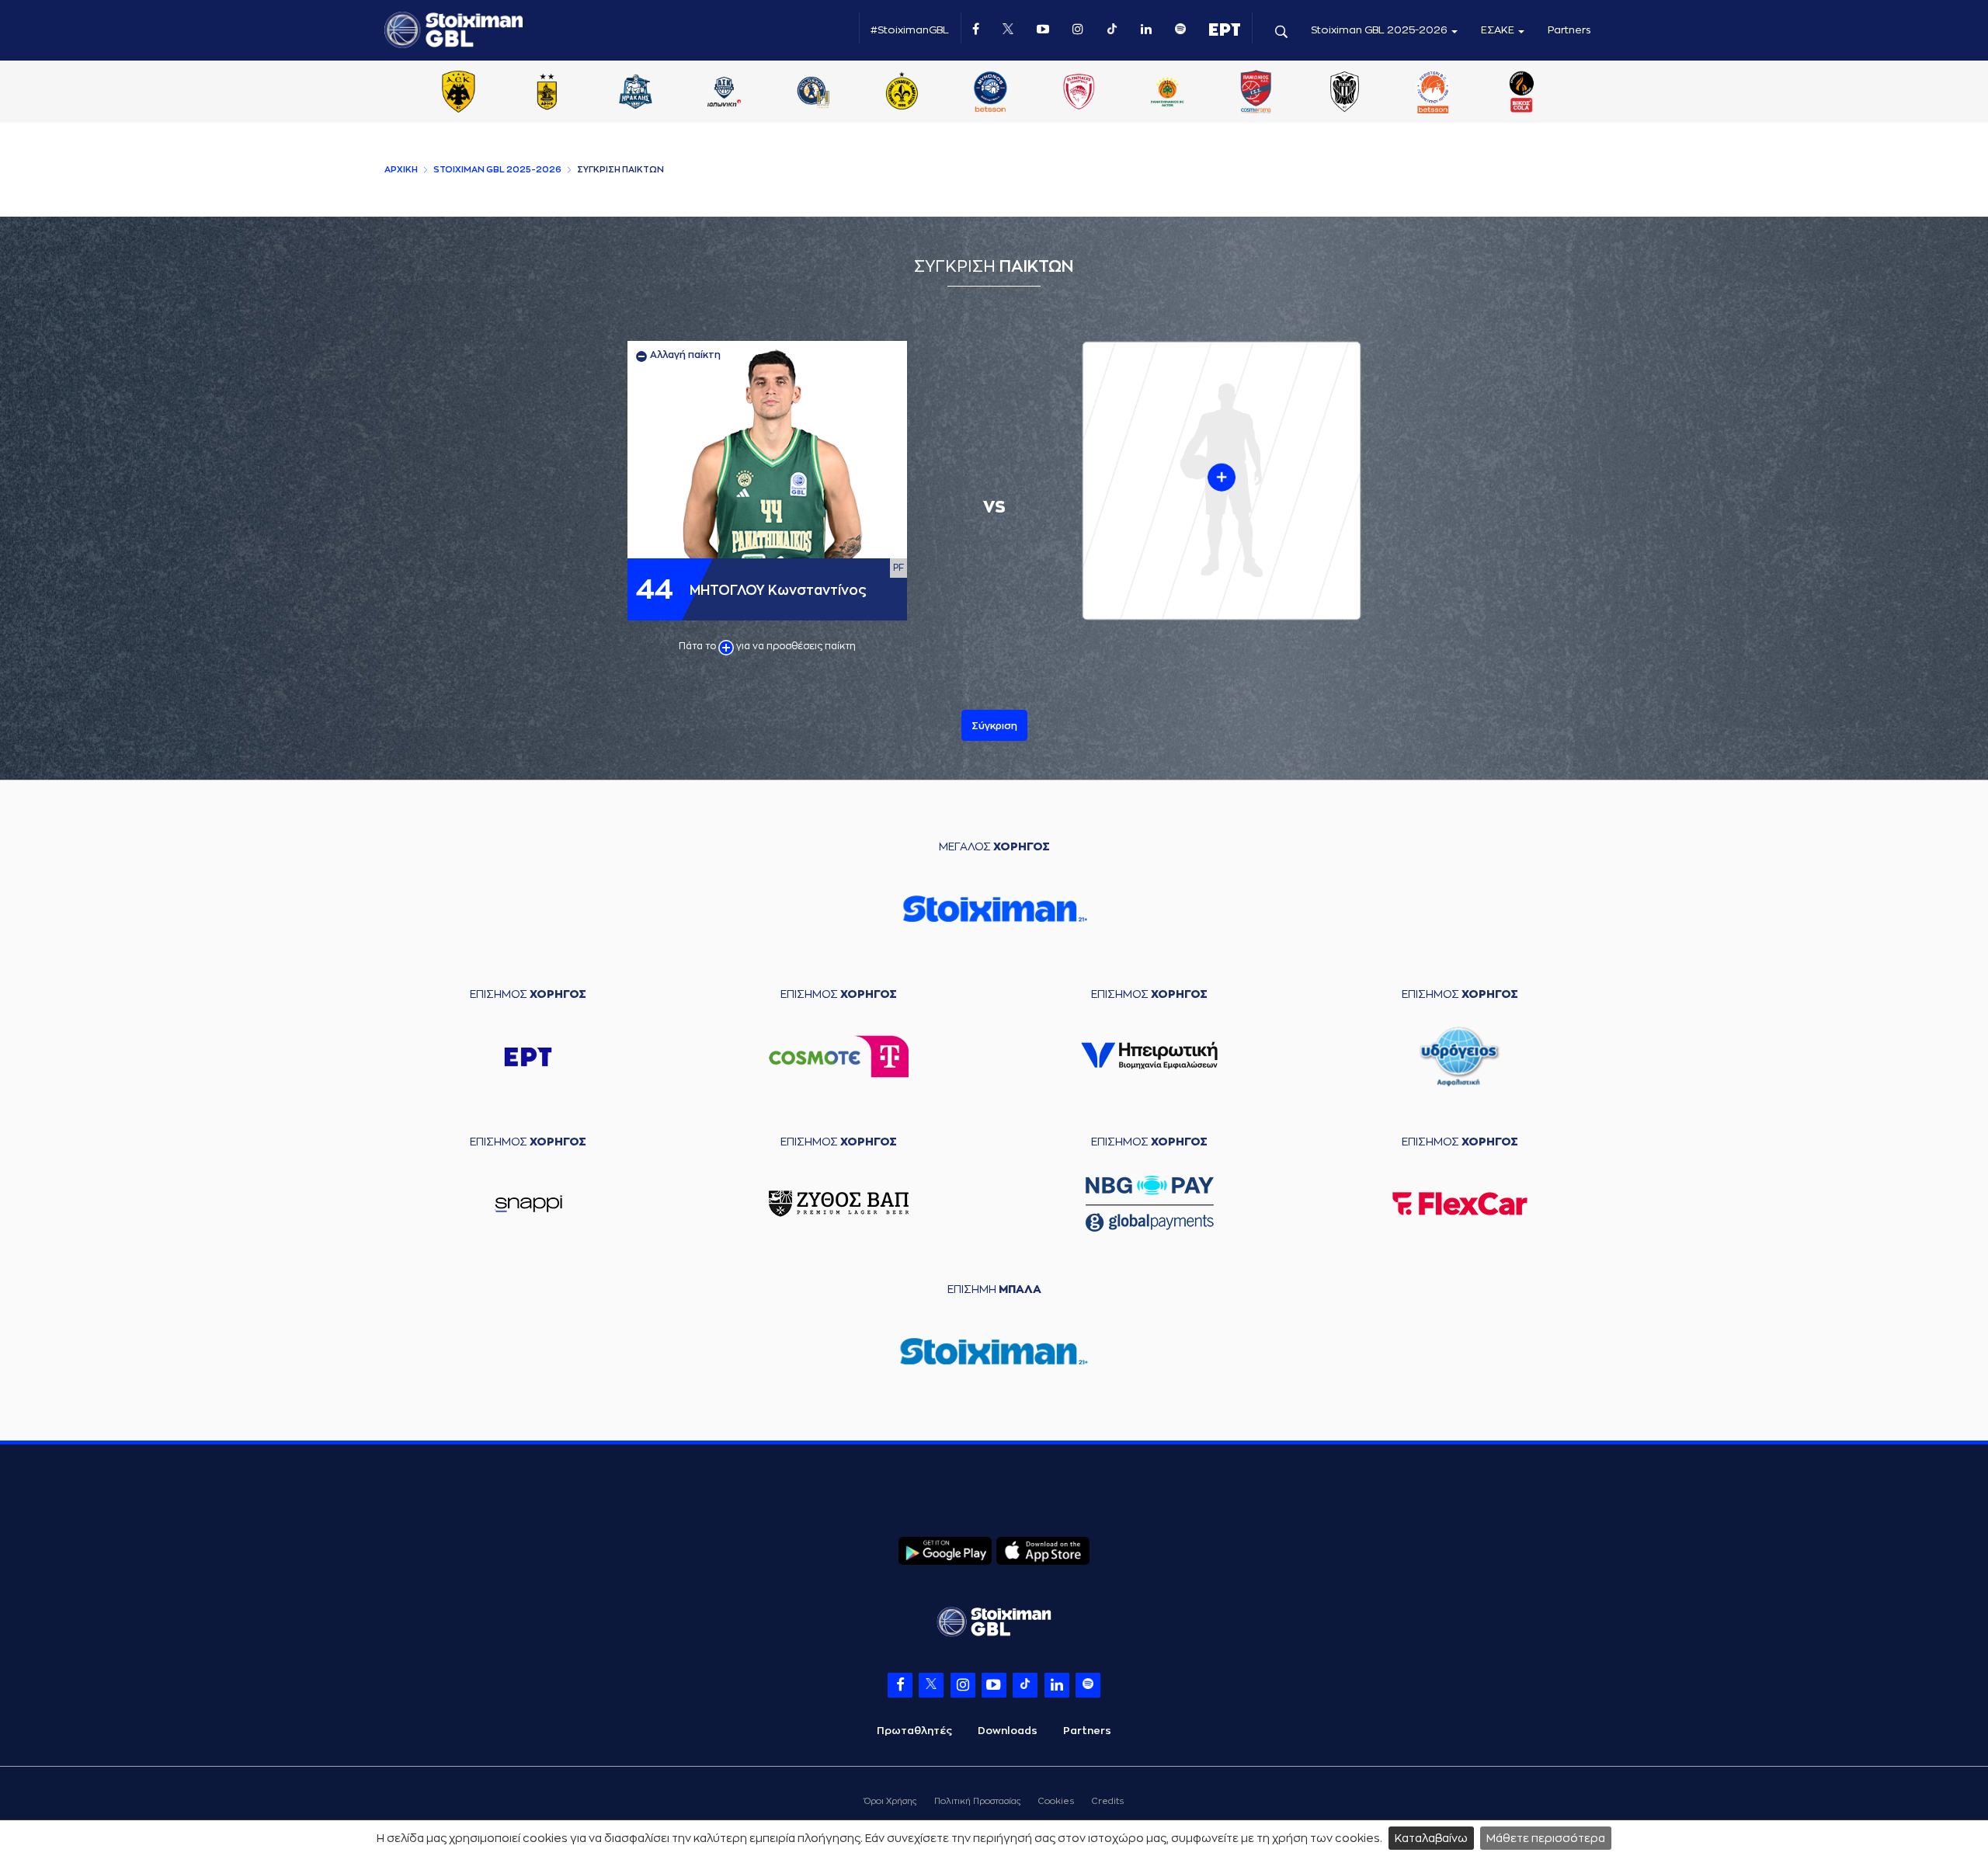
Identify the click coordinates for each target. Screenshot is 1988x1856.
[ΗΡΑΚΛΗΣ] (636, 93)
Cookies (1056, 1801)
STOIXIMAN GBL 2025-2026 (497, 170)
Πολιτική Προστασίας (977, 1801)
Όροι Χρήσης (890, 1801)
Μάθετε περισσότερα (1546, 1838)
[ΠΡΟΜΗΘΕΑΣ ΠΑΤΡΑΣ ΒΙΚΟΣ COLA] (1522, 93)
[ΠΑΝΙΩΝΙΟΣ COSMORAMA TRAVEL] (1256, 93)
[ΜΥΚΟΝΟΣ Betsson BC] (990, 93)
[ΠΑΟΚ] (1344, 93)
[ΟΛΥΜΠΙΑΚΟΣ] (1079, 93)
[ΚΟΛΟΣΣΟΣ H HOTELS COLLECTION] (813, 93)
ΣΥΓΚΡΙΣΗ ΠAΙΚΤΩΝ (620, 170)
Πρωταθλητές (914, 1731)
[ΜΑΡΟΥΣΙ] (902, 93)
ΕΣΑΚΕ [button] (1499, 30)
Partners (1569, 30)
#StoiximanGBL (910, 30)
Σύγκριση (994, 726)
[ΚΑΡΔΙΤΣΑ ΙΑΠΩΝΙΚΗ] (725, 93)
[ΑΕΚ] (458, 93)
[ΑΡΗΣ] (547, 93)
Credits (1108, 1801)
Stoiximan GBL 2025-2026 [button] (1380, 30)
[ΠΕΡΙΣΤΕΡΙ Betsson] (1434, 93)
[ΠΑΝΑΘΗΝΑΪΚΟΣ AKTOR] (1167, 93)
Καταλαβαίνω (1431, 1838)
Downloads (1008, 1731)
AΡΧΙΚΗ (401, 170)
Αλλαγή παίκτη (684, 355)
